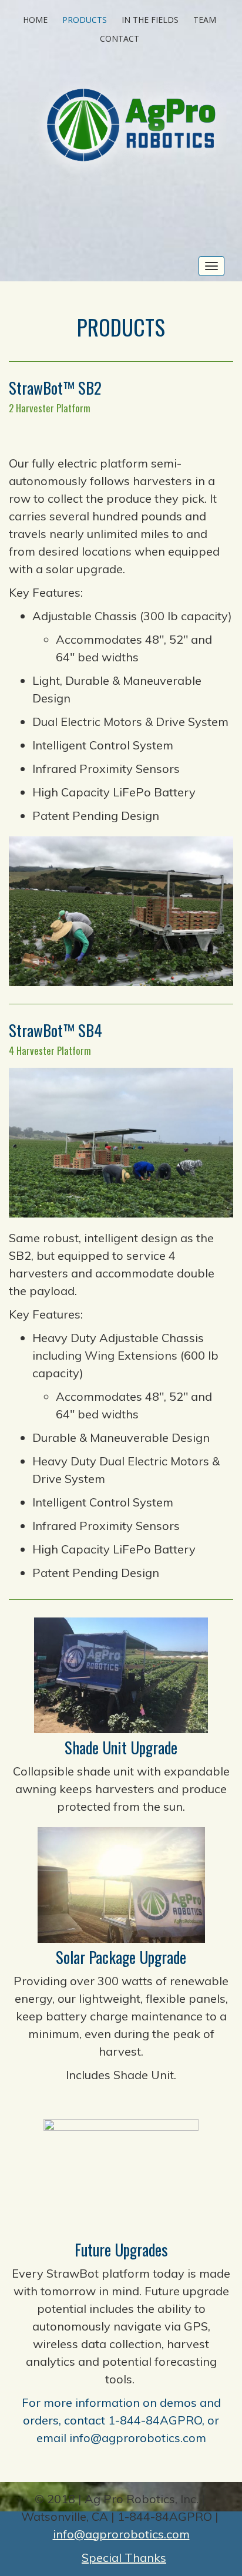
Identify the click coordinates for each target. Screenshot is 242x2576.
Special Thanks (124, 2557)
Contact (120, 38)
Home (35, 20)
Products (85, 20)
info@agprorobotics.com (138, 2438)
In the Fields (150, 20)
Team (205, 20)
